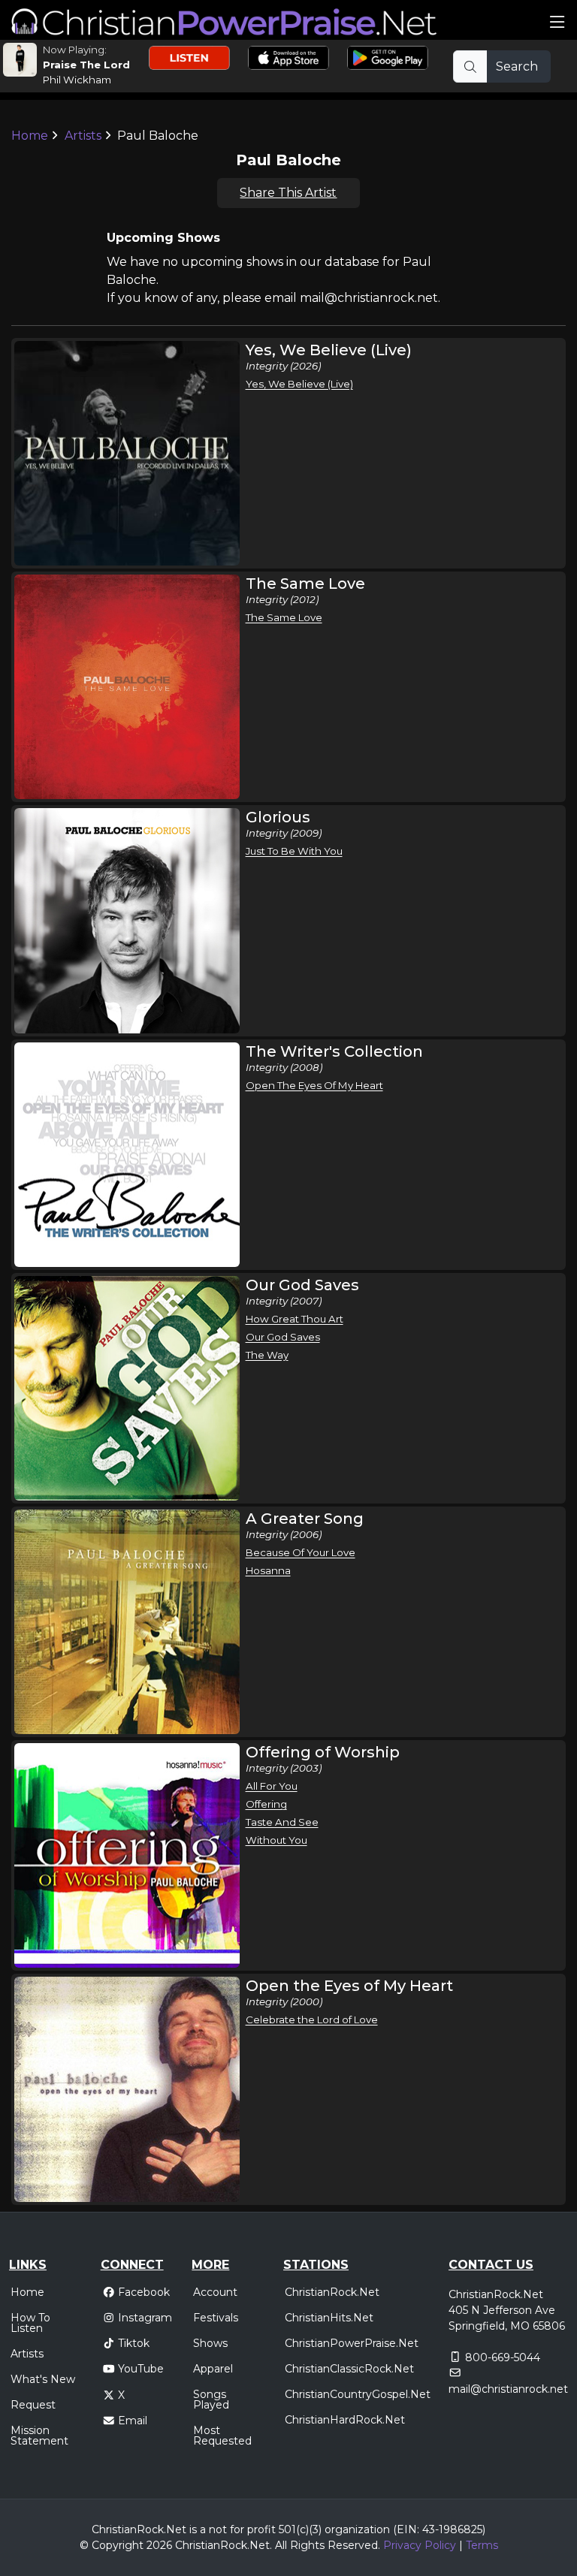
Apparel (213, 2369)
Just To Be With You (294, 851)
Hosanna (268, 1570)
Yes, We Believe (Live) (299, 384)
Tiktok (134, 2343)
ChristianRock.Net (332, 2292)
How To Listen (30, 2323)
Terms (482, 2545)
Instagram (145, 2318)
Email (133, 2421)
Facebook (144, 2292)
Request (33, 2405)
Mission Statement (39, 2436)
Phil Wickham (77, 80)
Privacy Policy (420, 2545)
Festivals (216, 2318)
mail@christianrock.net (508, 2389)
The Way (267, 1355)
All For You (272, 1786)
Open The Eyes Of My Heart (314, 1085)
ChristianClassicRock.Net (349, 2369)
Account (215, 2292)
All (281, 2545)
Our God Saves (283, 1337)
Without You (276, 1840)
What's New (43, 2379)
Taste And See (282, 1822)
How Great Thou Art (295, 1319)
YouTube (141, 2369)
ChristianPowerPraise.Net (352, 2343)
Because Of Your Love (301, 1552)
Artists (83, 136)
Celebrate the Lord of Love (312, 2019)
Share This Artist (288, 193)
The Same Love (284, 617)
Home (30, 136)
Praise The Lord (86, 65)
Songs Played (211, 2400)
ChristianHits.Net (329, 2318)
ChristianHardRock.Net (345, 2420)
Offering (266, 1804)
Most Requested (222, 2436)
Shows (210, 2343)
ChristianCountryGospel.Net (358, 2394)
